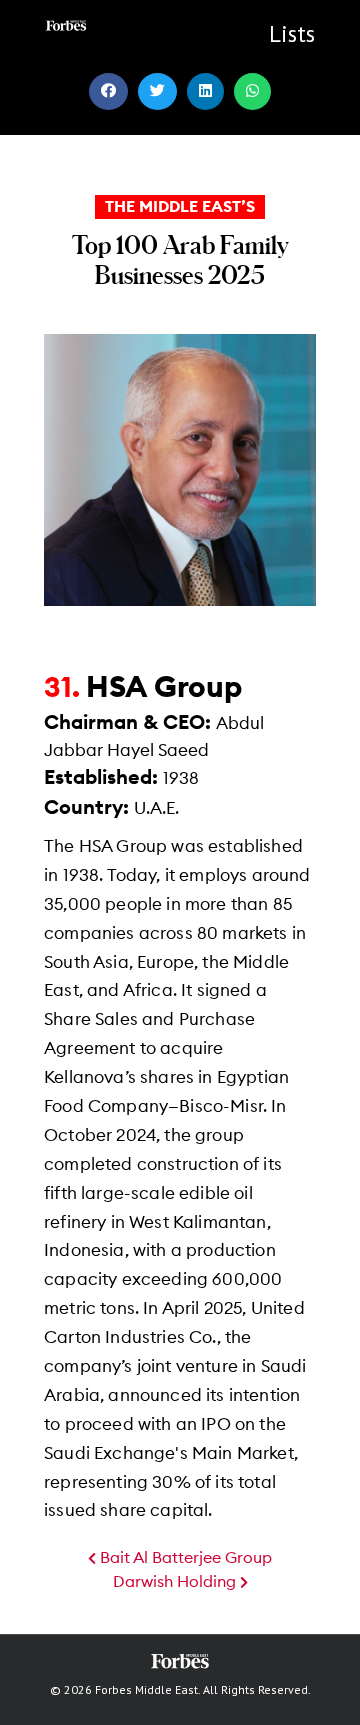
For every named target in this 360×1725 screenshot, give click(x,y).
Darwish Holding (176, 1582)
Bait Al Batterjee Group (184, 1558)
